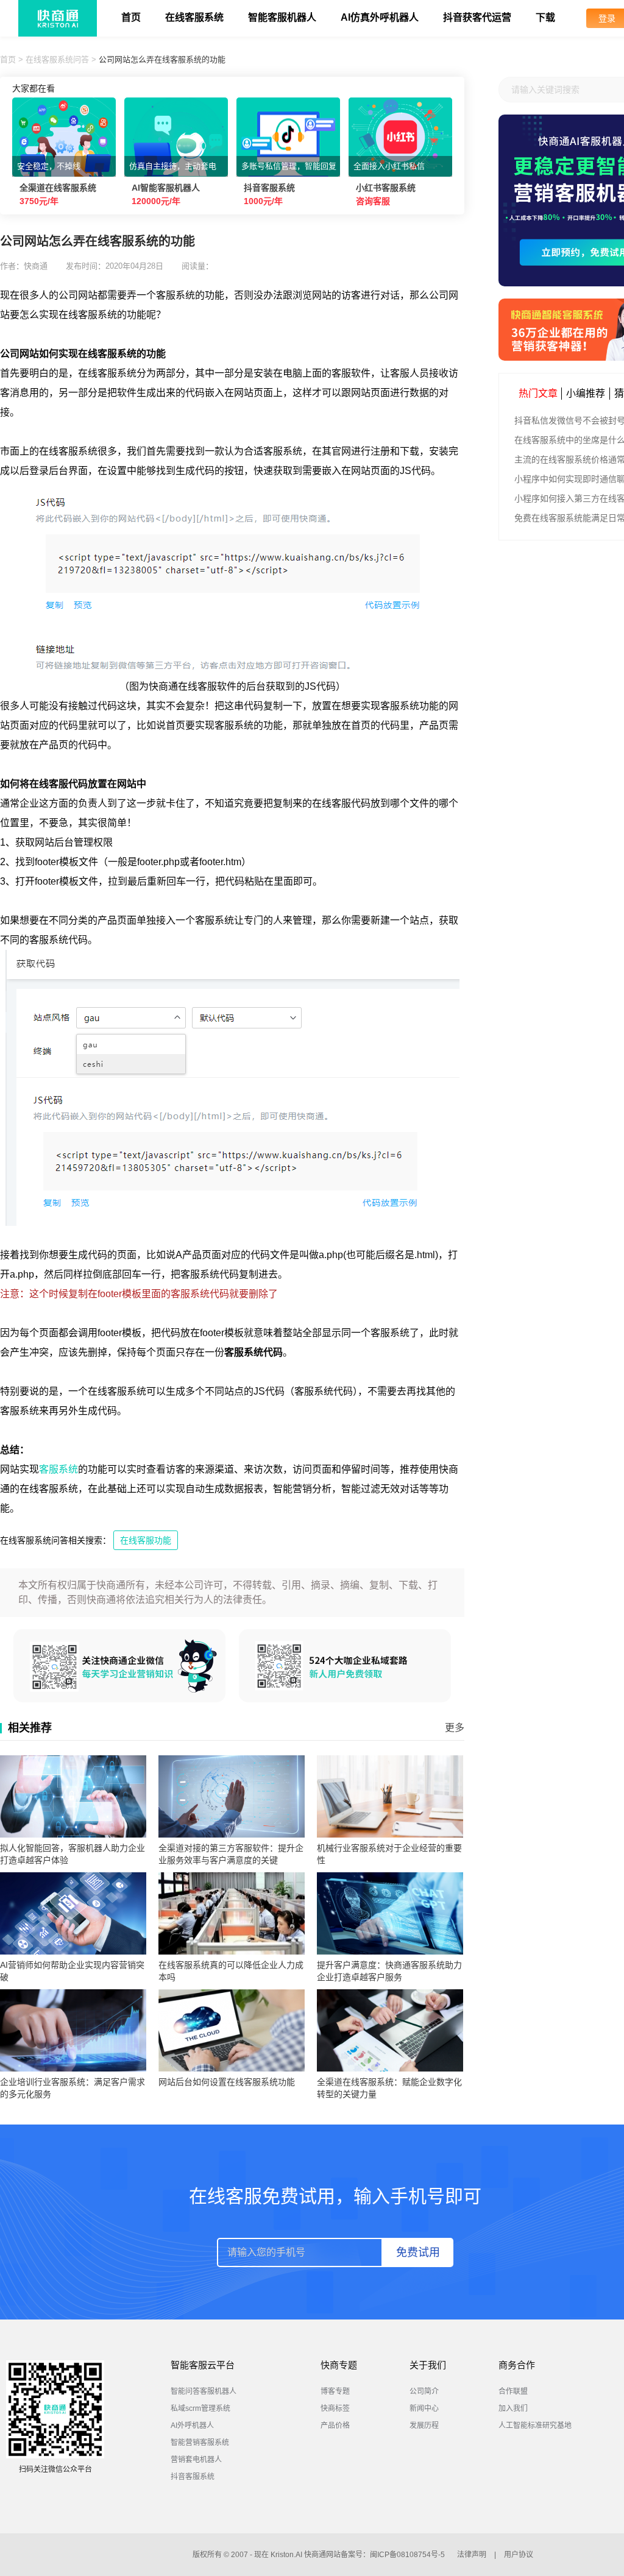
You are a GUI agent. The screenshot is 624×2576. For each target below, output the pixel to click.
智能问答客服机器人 (204, 2391)
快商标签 (335, 2408)
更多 (455, 1728)
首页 (131, 17)
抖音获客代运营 (477, 17)
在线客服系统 (194, 17)
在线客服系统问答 (57, 59)
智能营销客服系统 (200, 2443)
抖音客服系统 (193, 2477)
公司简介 (424, 2391)
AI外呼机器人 (192, 2426)
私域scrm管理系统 (200, 2408)
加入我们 (513, 2408)
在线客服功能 (146, 1540)
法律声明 (472, 2555)
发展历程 (424, 2426)
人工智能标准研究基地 (535, 2426)
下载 (545, 17)
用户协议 (519, 2555)
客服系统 (58, 1469)
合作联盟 (513, 2391)
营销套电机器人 (196, 2460)
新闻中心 (424, 2408)
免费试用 (418, 2252)
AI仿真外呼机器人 (380, 17)
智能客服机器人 (282, 17)
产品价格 (335, 2426)
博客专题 (335, 2391)
